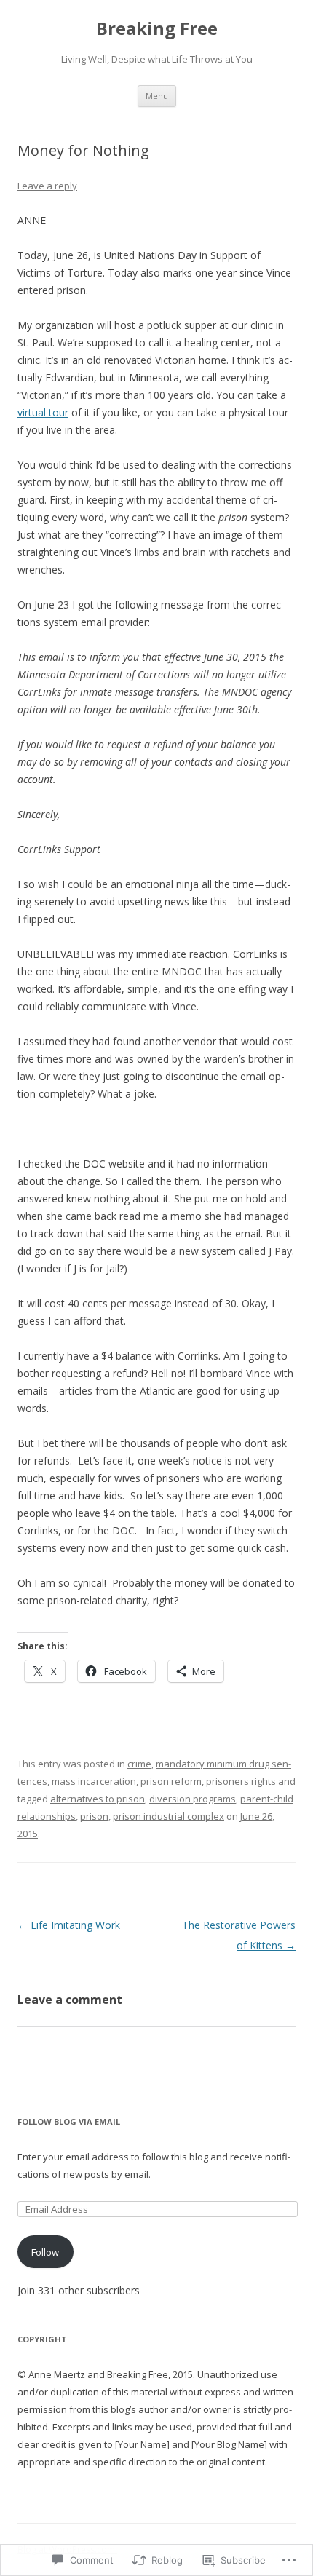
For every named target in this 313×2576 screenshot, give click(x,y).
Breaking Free (157, 29)
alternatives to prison (98, 1799)
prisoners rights (241, 1781)
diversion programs (193, 1799)
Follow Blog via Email (69, 2121)
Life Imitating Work (69, 1925)
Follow (45, 2252)
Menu (157, 96)
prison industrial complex (169, 1816)
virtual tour (43, 412)
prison (94, 1816)
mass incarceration (94, 1781)
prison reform (171, 1781)
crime (139, 1764)
